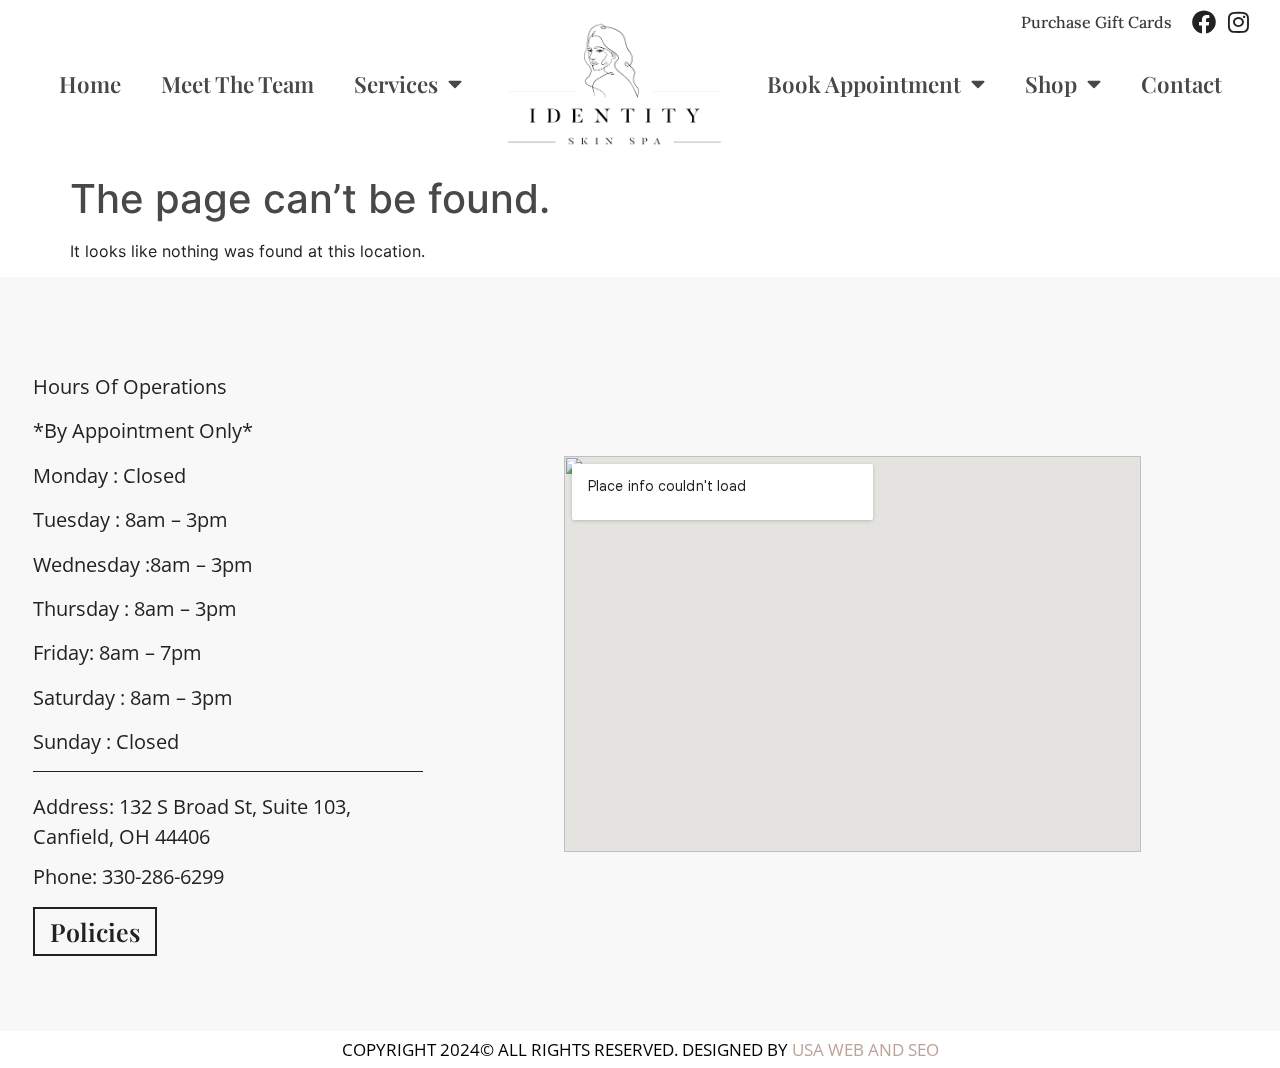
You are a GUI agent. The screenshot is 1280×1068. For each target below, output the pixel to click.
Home (90, 84)
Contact (1181, 84)
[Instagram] (1238, 22)
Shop (1051, 84)
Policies (95, 931)
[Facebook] (1204, 22)
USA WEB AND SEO (865, 1049)
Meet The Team (237, 84)
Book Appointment (864, 84)
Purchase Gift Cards (1096, 22)
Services (396, 84)
